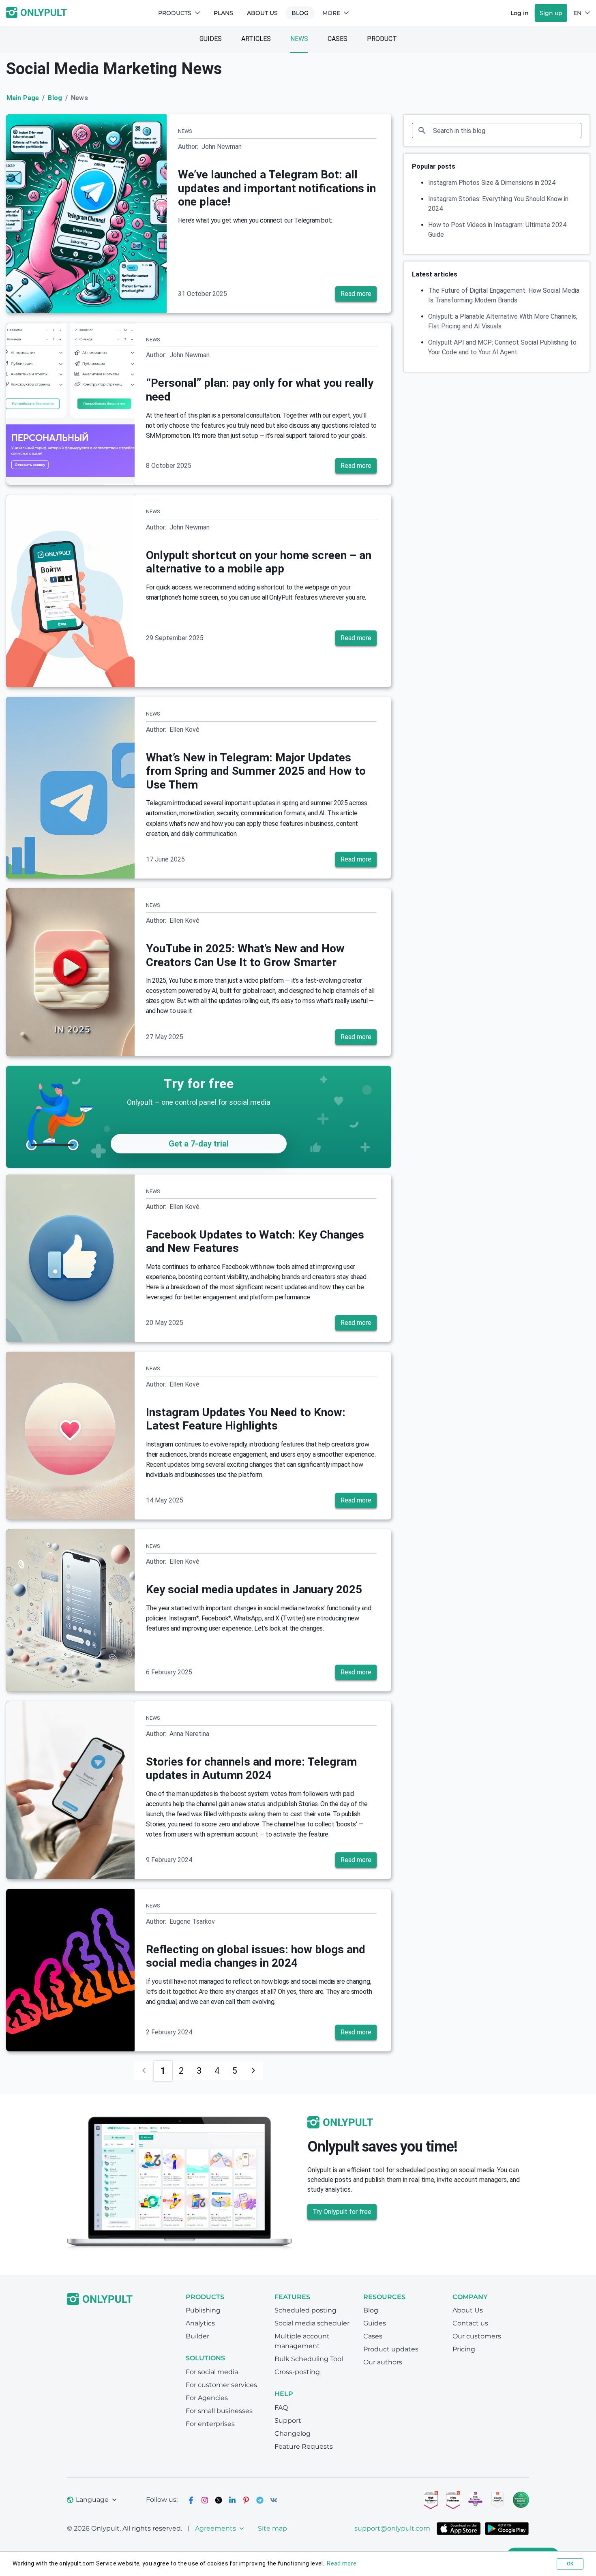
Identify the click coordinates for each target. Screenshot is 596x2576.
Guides (211, 39)
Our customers (477, 2336)
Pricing (464, 2349)
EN (577, 13)
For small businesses (219, 2411)
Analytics (200, 2323)
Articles (256, 39)
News (299, 39)
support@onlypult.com (392, 2528)
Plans (223, 13)
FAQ (281, 2408)
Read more (356, 294)
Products (175, 13)
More (331, 13)
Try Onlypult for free (342, 2212)
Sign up (551, 13)
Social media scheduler (312, 2323)
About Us (262, 13)
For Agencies (207, 2398)
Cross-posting (297, 2372)
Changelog (293, 2433)
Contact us (470, 2323)
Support (288, 2421)
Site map (272, 2528)
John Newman (222, 147)
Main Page (23, 98)
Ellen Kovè (184, 730)
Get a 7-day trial (199, 1144)
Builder (197, 2336)
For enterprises (210, 2424)
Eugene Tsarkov (192, 1921)
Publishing (203, 2310)
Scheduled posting (306, 2310)
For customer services (221, 2385)
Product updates (391, 2349)
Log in (520, 13)
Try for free (198, 1084)
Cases (338, 39)
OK (570, 2564)
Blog (300, 13)
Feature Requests (304, 2446)
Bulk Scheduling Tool (309, 2359)
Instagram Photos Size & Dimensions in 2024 (492, 183)
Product (382, 39)
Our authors (383, 2362)
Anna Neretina (189, 1734)
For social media (212, 2372)
